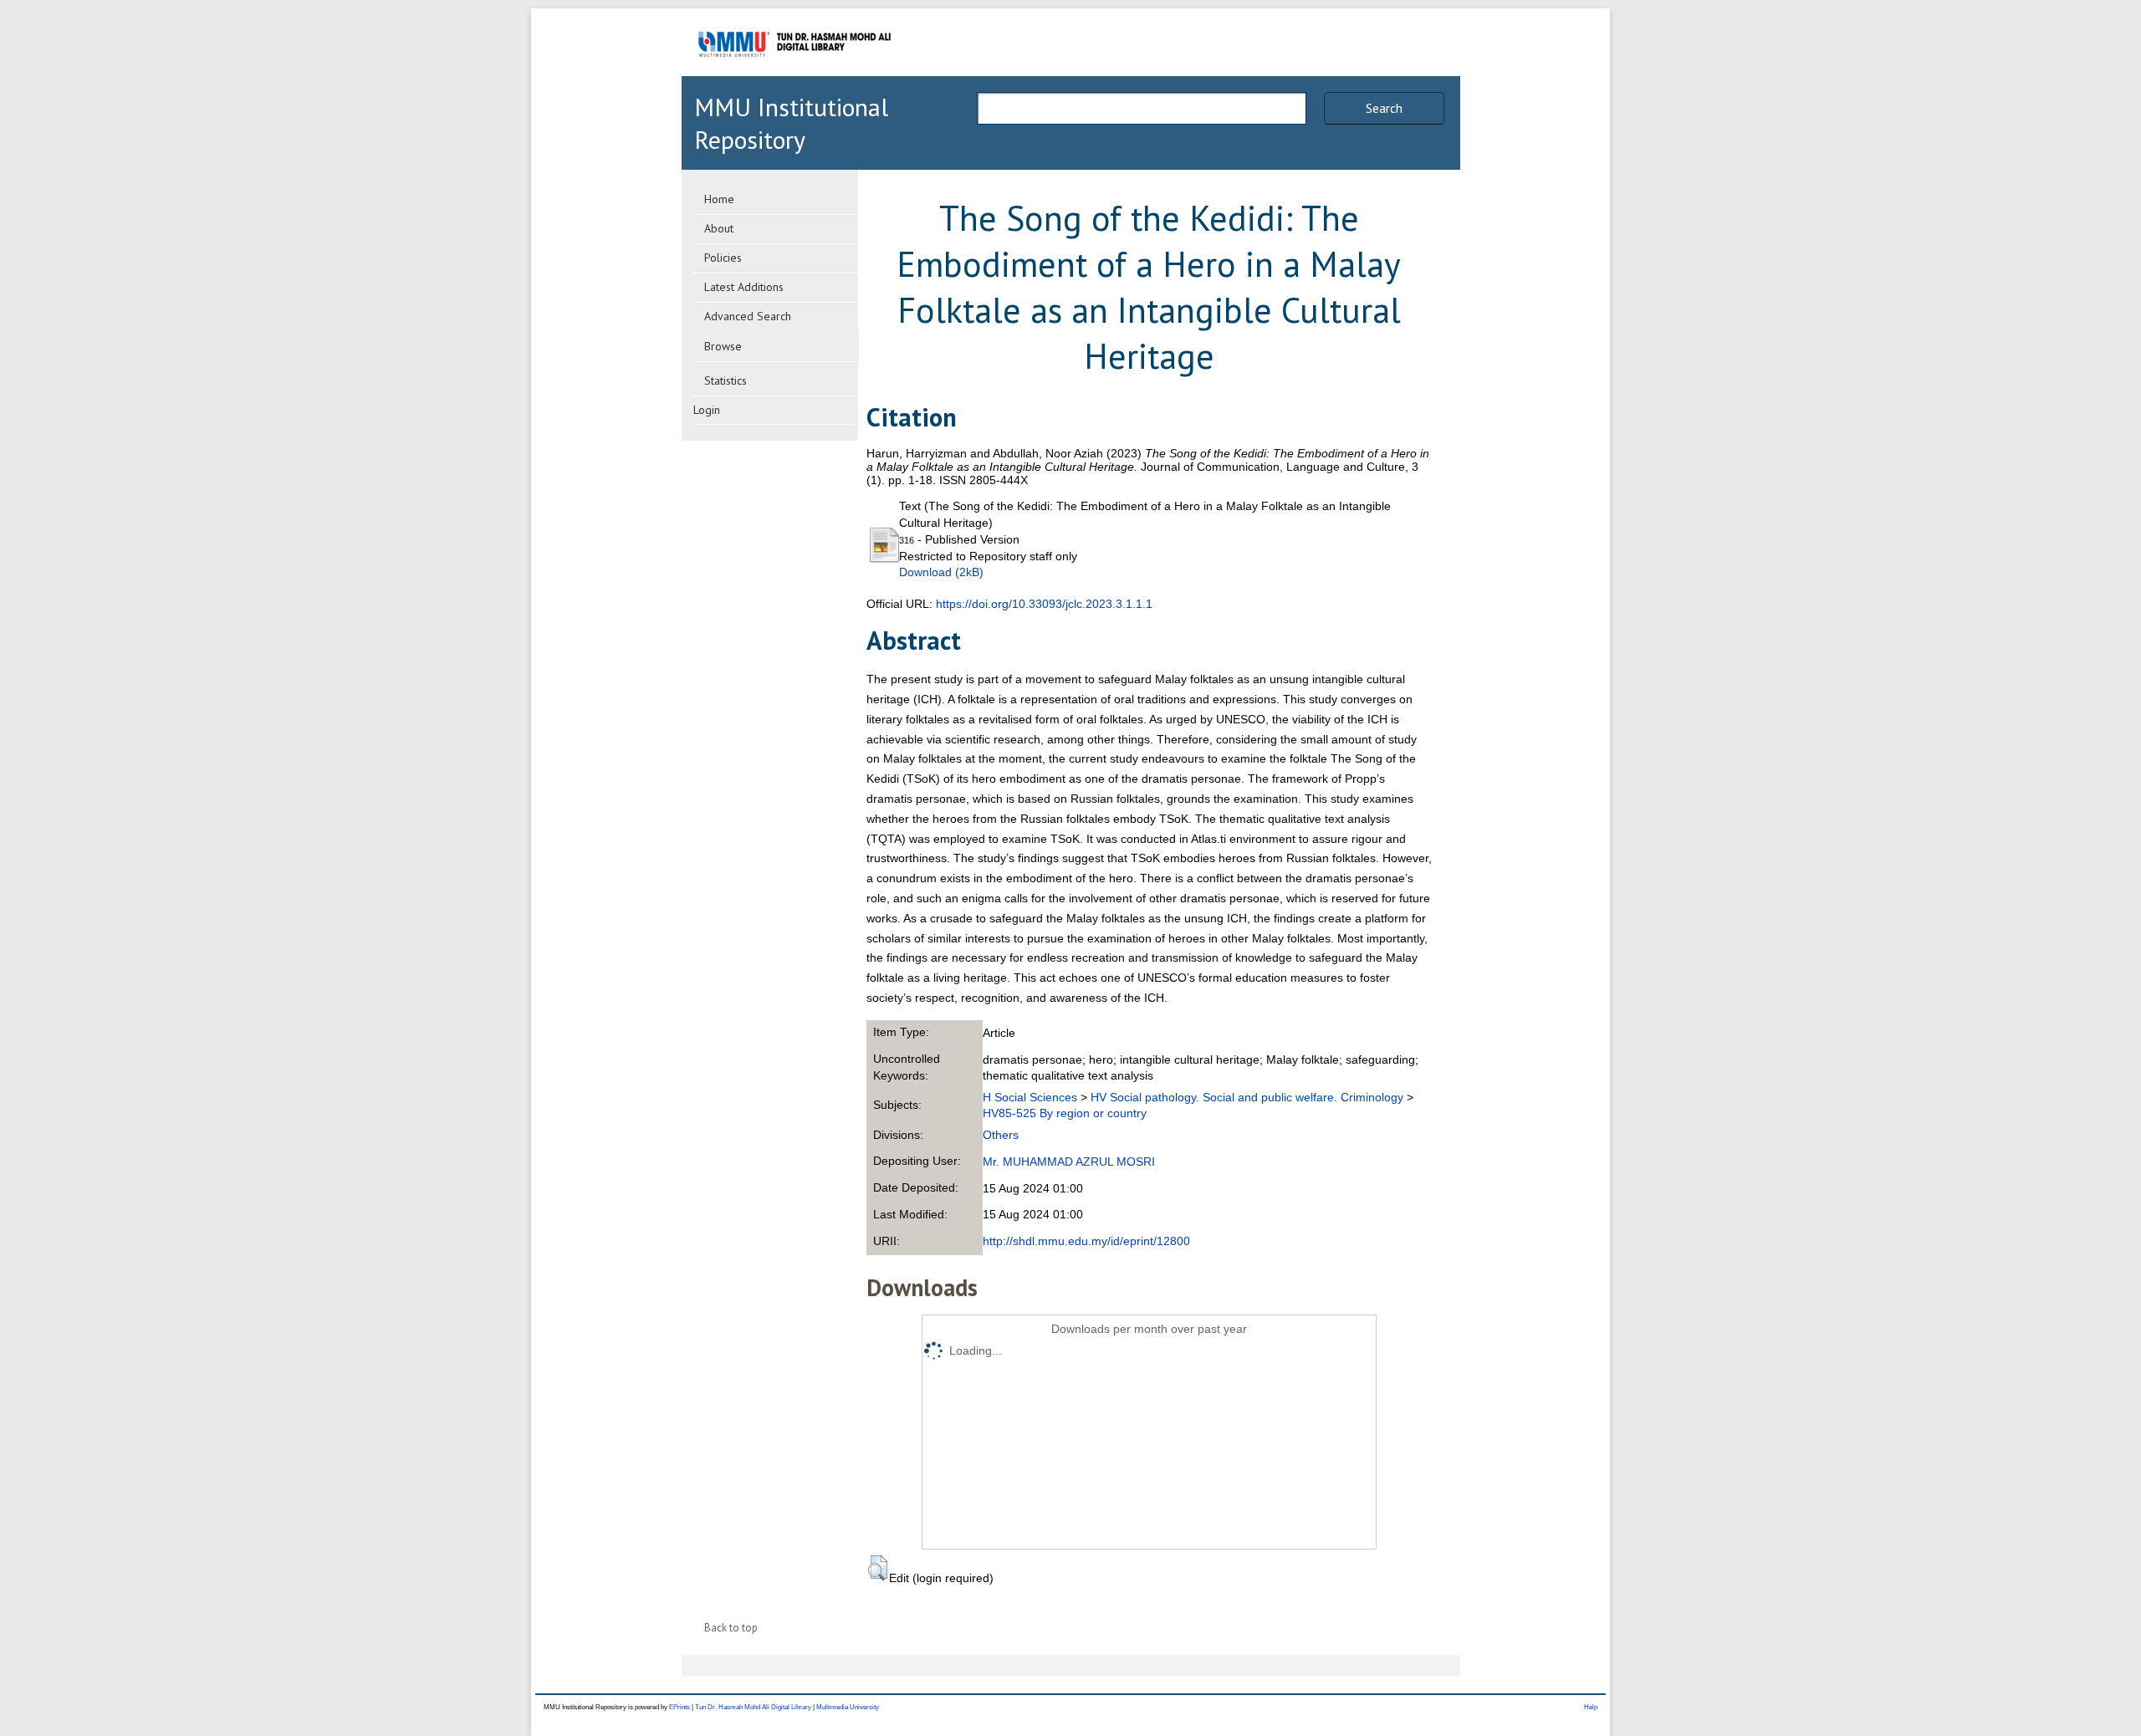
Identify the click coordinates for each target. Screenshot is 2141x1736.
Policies (723, 258)
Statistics (726, 380)
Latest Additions (744, 287)
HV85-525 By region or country (1065, 1113)
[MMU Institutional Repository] (795, 73)
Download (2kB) (941, 572)
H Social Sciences (1030, 1097)
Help (1591, 1707)
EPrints (680, 1707)
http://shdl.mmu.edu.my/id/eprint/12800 (1086, 1241)
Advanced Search (748, 316)
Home (719, 199)
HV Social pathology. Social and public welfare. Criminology (1247, 1097)
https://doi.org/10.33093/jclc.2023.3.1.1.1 (1044, 604)
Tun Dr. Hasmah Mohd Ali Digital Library (753, 1707)
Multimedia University (848, 1707)
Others (1001, 1135)
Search (1384, 108)
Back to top (731, 1628)
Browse (723, 346)
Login (707, 410)
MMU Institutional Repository (791, 123)
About (719, 228)
